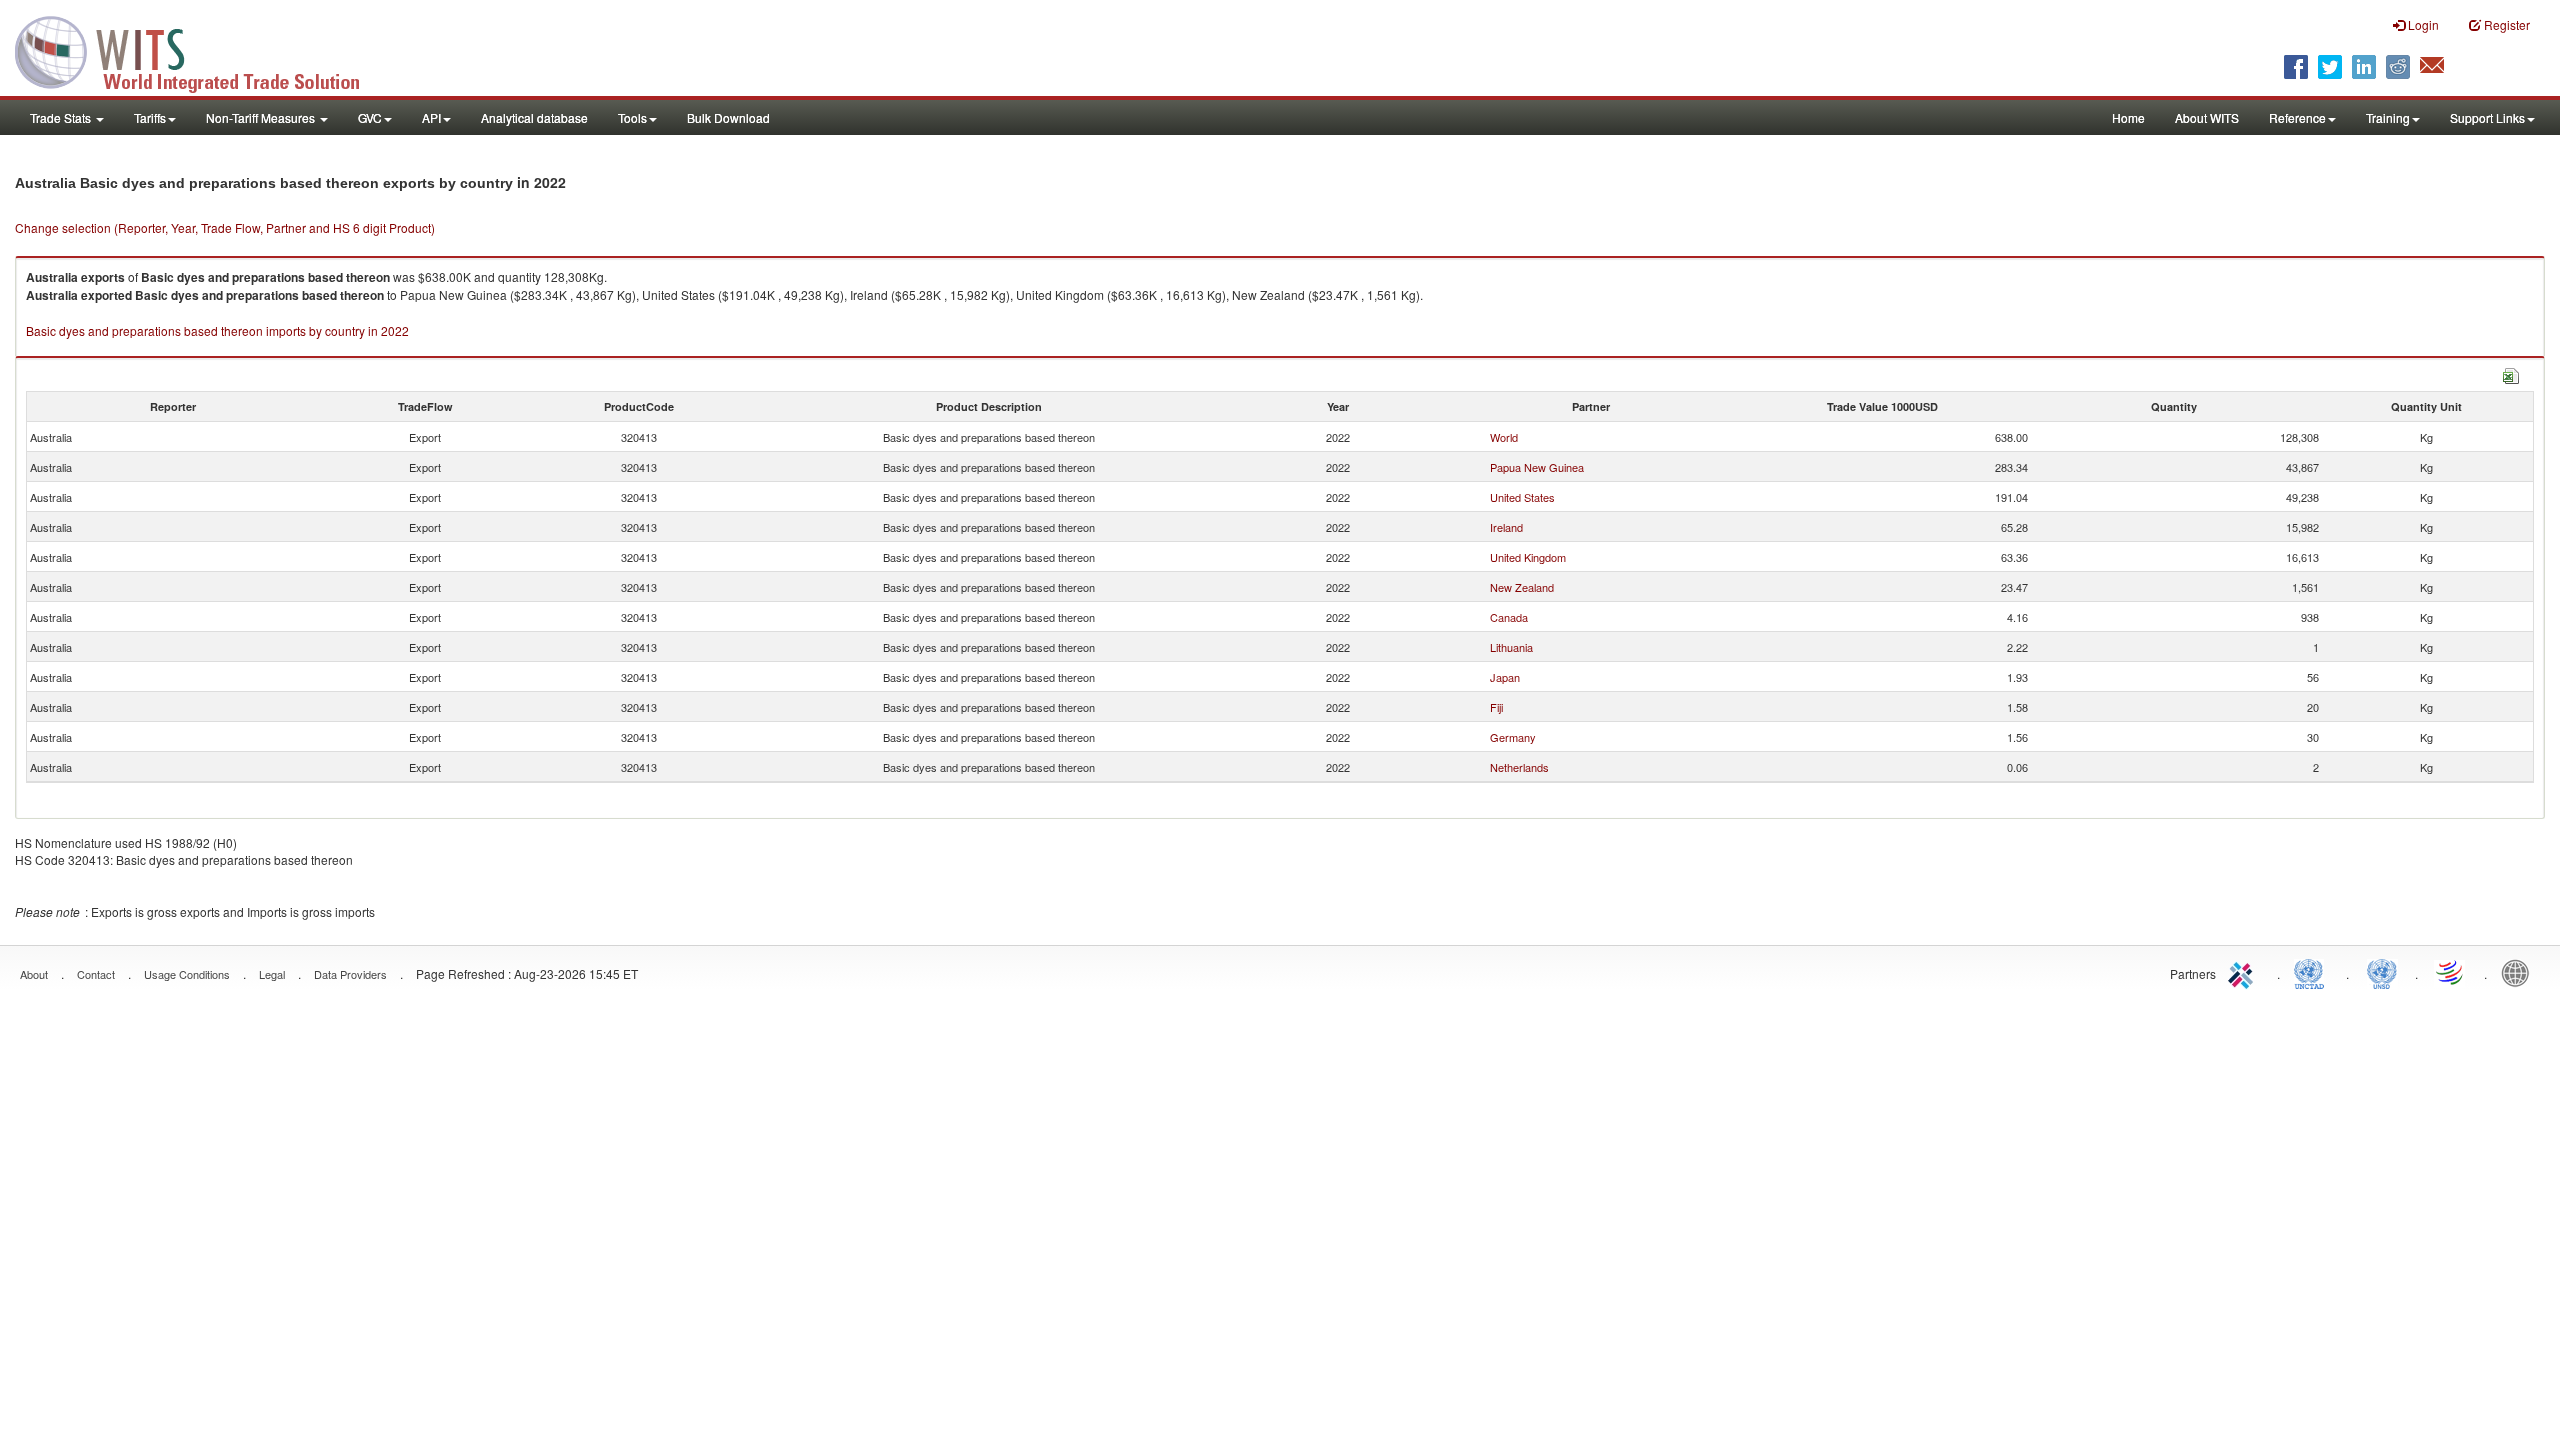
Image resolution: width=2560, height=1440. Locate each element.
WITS (200, 50)
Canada (1509, 617)
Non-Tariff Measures (262, 117)
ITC (2244, 972)
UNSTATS (2382, 972)
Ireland (1506, 527)
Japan (1505, 677)
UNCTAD (2313, 972)
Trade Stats (62, 117)
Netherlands (1519, 767)
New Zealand (1522, 587)
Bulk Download (728, 117)
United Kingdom (1528, 557)
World (1504, 437)
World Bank (2520, 972)
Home (2128, 117)
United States (1522, 497)
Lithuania (1511, 647)
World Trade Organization (2451, 972)
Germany (1513, 737)
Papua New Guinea (1537, 467)
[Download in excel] (2511, 373)
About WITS (2207, 117)
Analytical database (534, 117)
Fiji (1496, 707)
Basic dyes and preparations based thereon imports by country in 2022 (217, 330)
